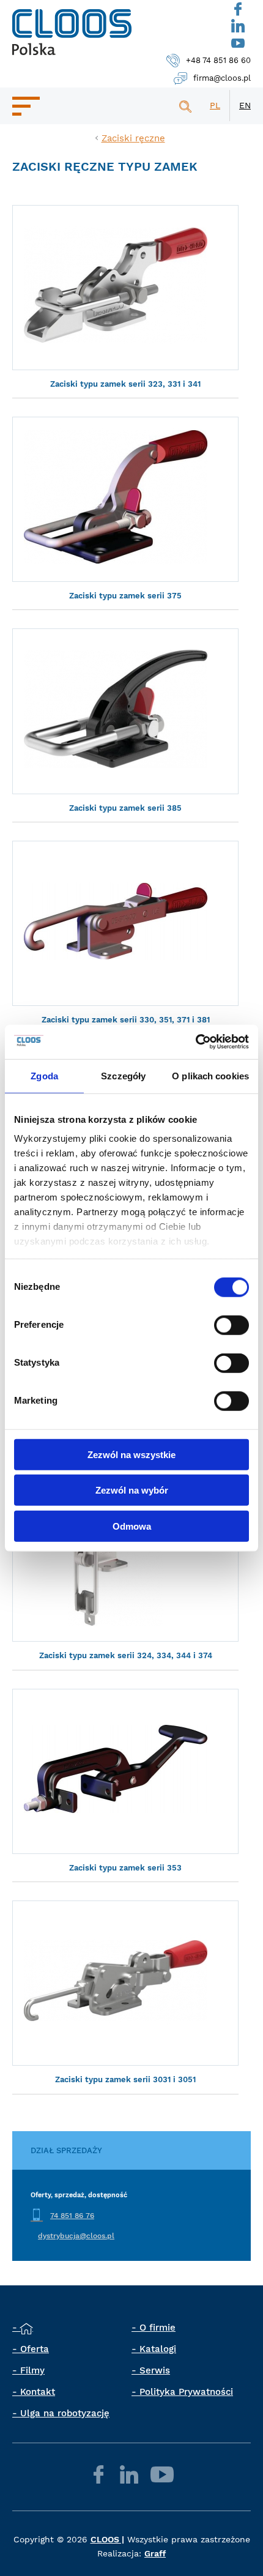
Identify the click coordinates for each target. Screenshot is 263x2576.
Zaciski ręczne (133, 138)
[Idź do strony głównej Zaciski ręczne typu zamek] (72, 32)
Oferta (35, 2349)
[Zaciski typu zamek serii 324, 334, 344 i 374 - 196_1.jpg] (125, 1559)
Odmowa (132, 1526)
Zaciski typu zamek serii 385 (125, 808)
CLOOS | (107, 2539)
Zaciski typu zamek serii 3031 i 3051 (125, 2079)
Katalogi (158, 2349)
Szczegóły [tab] (123, 1075)
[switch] (232, 1325)
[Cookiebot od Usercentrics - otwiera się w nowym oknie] (195, 1042)
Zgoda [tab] (44, 1075)
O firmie (157, 2328)
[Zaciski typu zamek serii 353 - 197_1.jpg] (125, 1771)
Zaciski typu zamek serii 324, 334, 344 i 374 (126, 1655)
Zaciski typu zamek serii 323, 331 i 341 (125, 384)
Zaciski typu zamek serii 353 (125, 1868)
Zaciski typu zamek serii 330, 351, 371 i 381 (126, 1020)
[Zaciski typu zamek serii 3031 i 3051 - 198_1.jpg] (125, 1983)
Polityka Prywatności (186, 2392)
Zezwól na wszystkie (131, 1454)
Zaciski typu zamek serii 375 (125, 596)
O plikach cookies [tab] (210, 1075)
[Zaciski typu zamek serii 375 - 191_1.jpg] (125, 499)
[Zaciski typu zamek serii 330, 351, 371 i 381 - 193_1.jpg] (125, 923)
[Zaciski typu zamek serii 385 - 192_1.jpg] (125, 711)
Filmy (32, 2370)
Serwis (155, 2370)
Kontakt (38, 2392)
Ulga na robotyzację (65, 2413)
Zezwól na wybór (132, 1490)
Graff (155, 2553)
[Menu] (26, 106)
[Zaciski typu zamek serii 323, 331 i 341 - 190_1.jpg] (125, 288)
